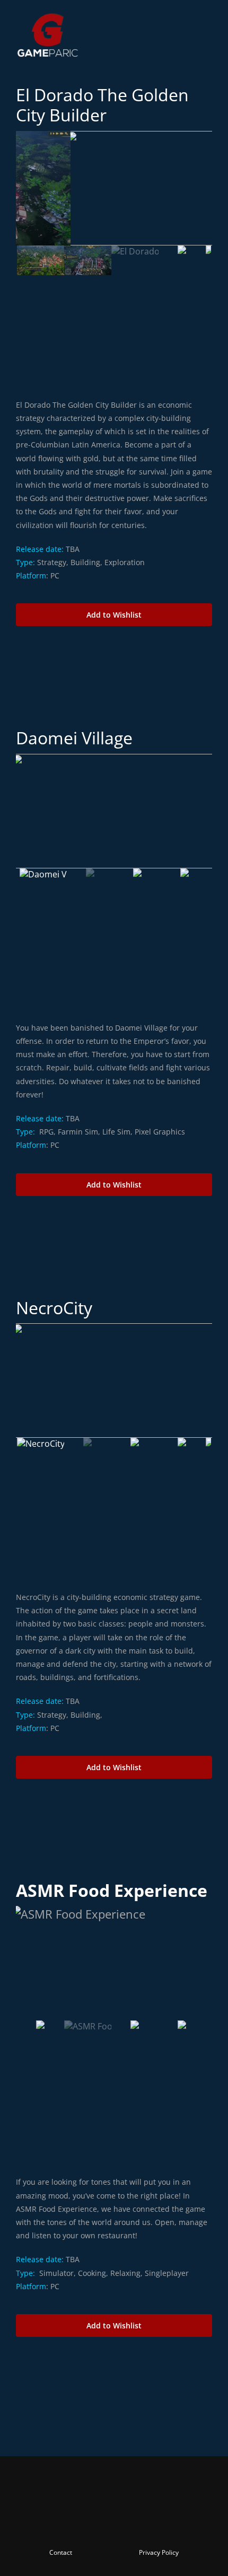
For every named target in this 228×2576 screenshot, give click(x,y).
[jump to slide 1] (41, 260)
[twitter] (76, 2524)
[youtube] (114, 2524)
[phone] (171, 2524)
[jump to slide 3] (135, 260)
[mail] (152, 2524)
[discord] (133, 2524)
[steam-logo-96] (114, 635)
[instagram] (95, 2524)
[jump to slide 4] (182, 260)
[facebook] (57, 2524)
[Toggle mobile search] (189, 17)
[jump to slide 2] (88, 260)
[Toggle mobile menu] (208, 17)
